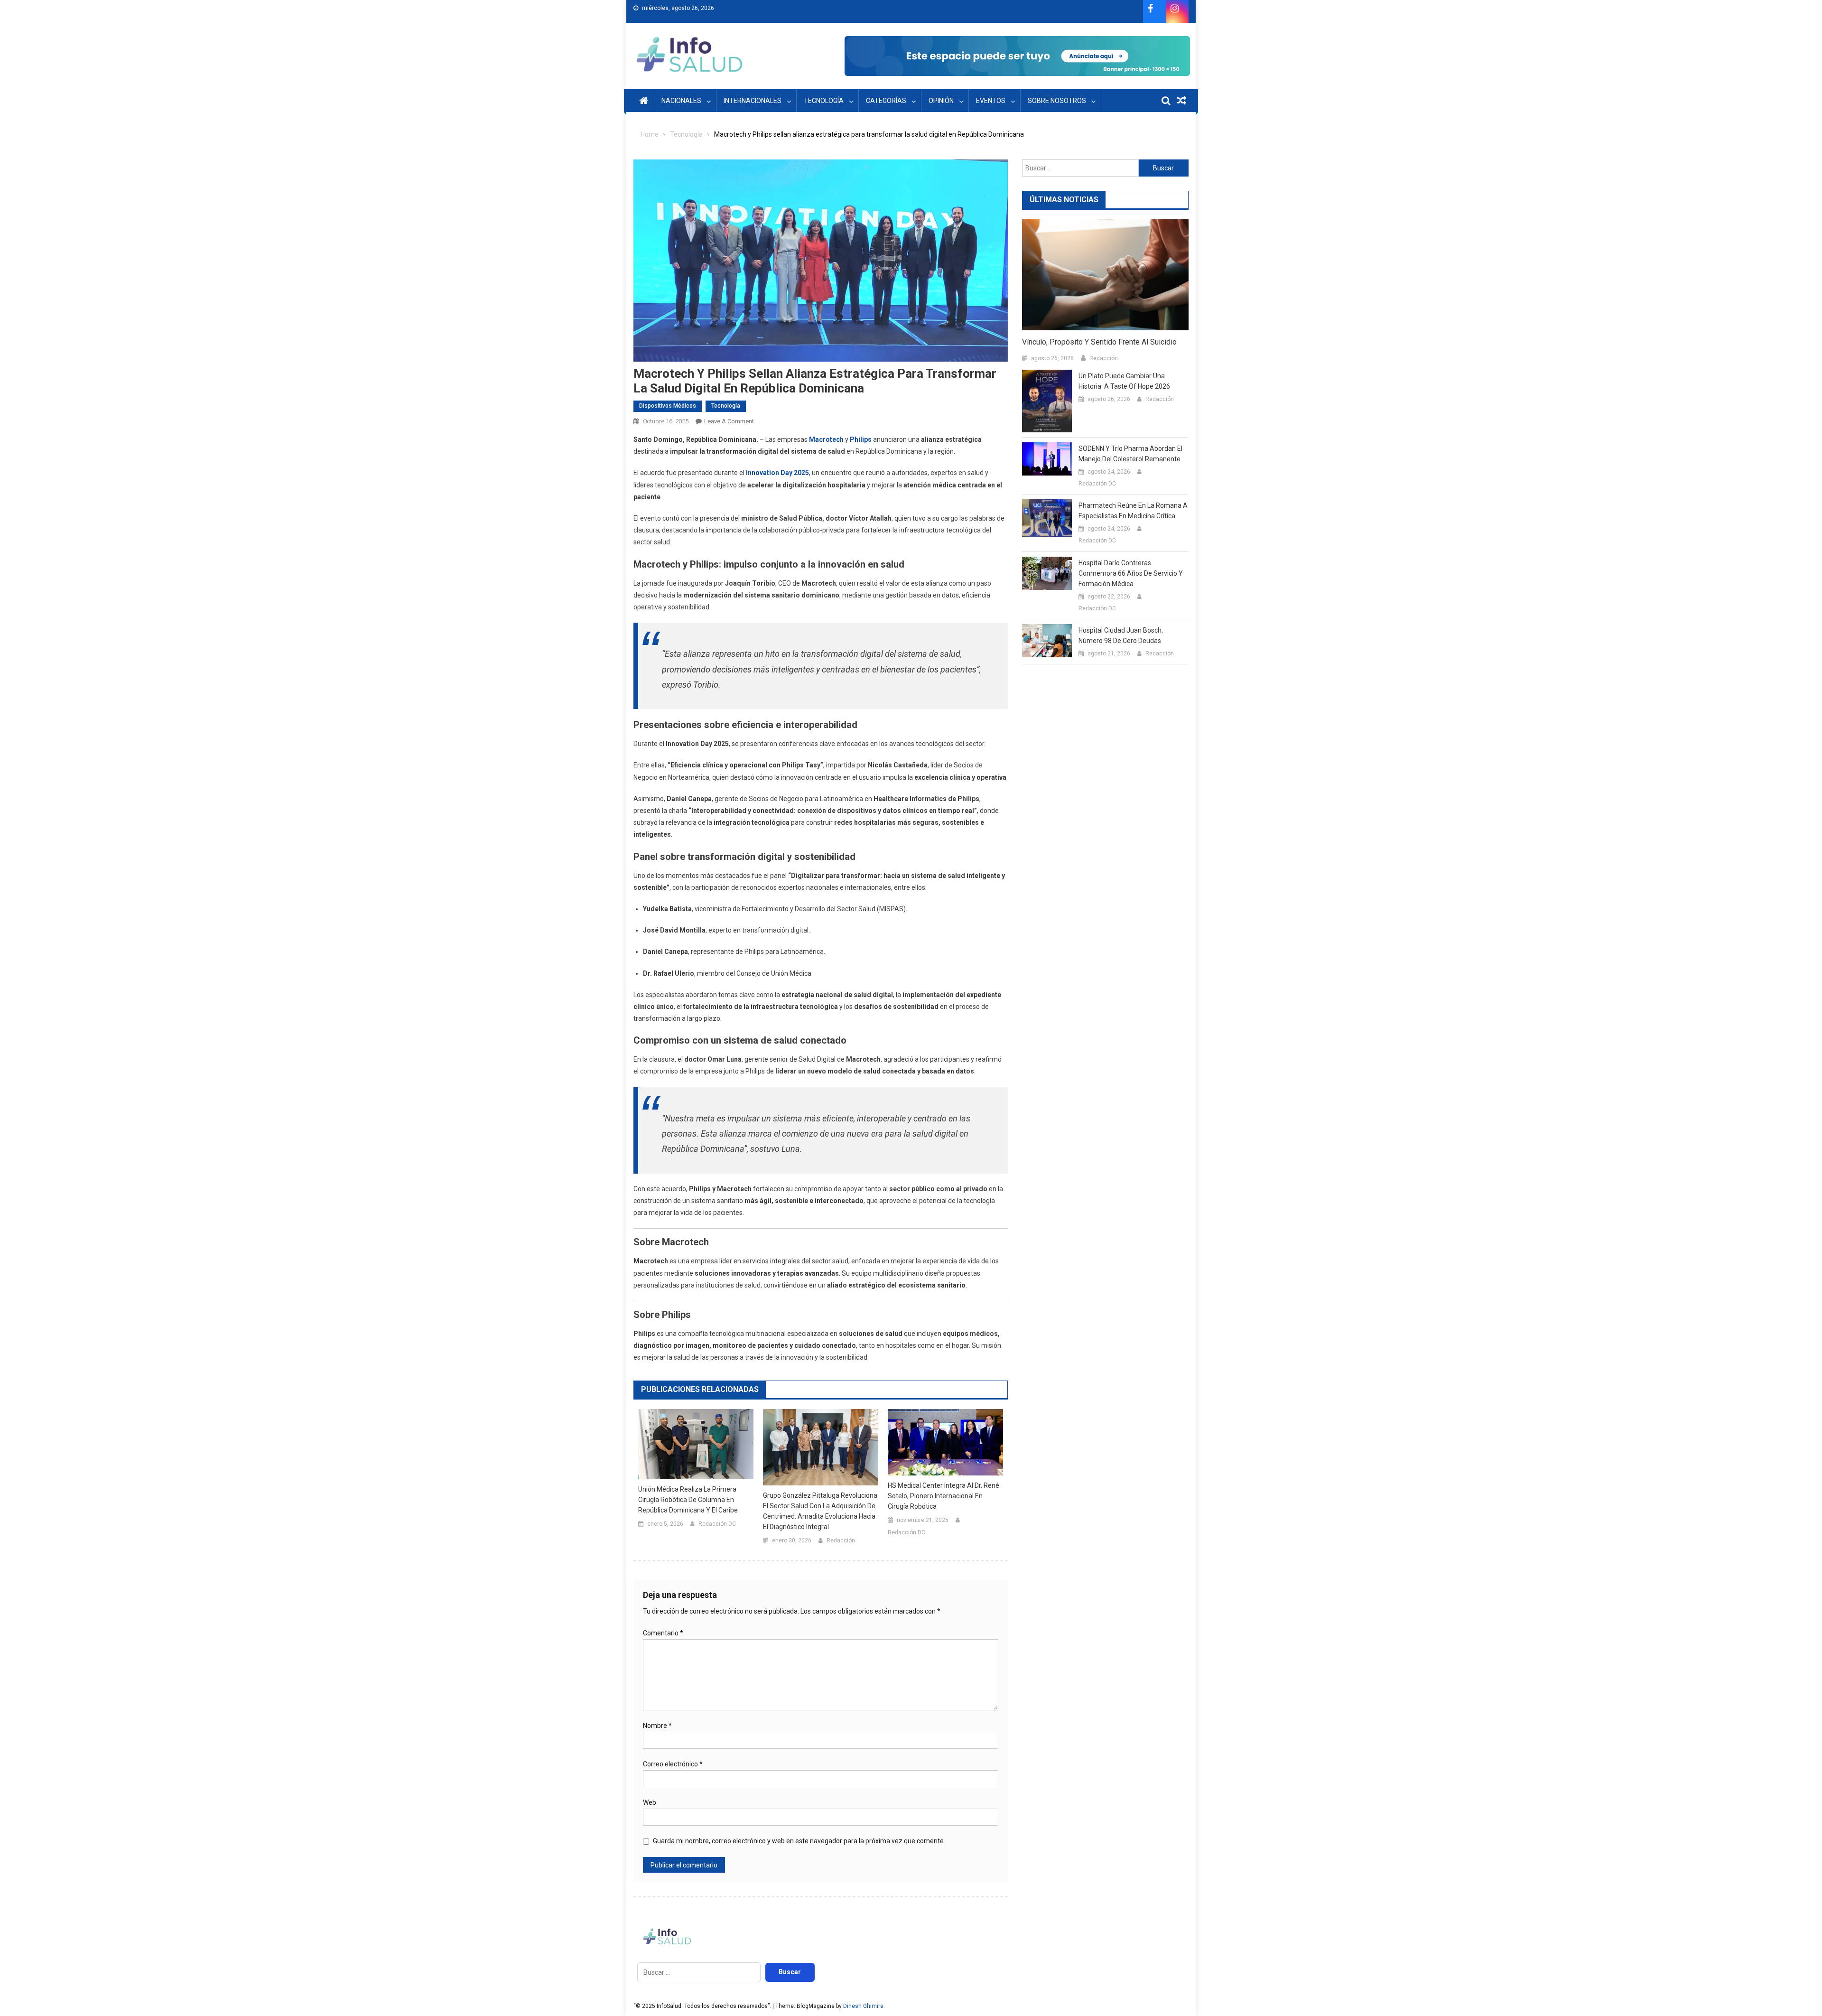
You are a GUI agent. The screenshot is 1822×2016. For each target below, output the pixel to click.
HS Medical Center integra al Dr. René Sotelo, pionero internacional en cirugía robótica (944, 1496)
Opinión (941, 101)
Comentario (663, 1633)
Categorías (886, 101)
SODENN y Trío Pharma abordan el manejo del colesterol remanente (1130, 454)
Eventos (991, 101)
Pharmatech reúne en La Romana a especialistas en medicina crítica (1133, 511)
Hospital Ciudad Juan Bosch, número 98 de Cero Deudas (1121, 635)
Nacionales (681, 101)
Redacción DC (717, 1524)
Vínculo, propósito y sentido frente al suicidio (1099, 342)
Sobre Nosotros (1057, 101)
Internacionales (753, 101)
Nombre (657, 1726)
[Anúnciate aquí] (1017, 56)
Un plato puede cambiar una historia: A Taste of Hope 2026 (1124, 381)
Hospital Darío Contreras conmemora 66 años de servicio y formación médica (1131, 573)
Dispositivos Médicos (668, 406)
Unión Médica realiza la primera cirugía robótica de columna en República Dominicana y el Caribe (688, 1500)
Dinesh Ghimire (863, 2006)
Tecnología (824, 101)
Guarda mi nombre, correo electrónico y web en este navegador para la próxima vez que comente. (799, 1841)
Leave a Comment (729, 421)
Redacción (841, 1540)
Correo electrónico (673, 1764)
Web (650, 1802)
